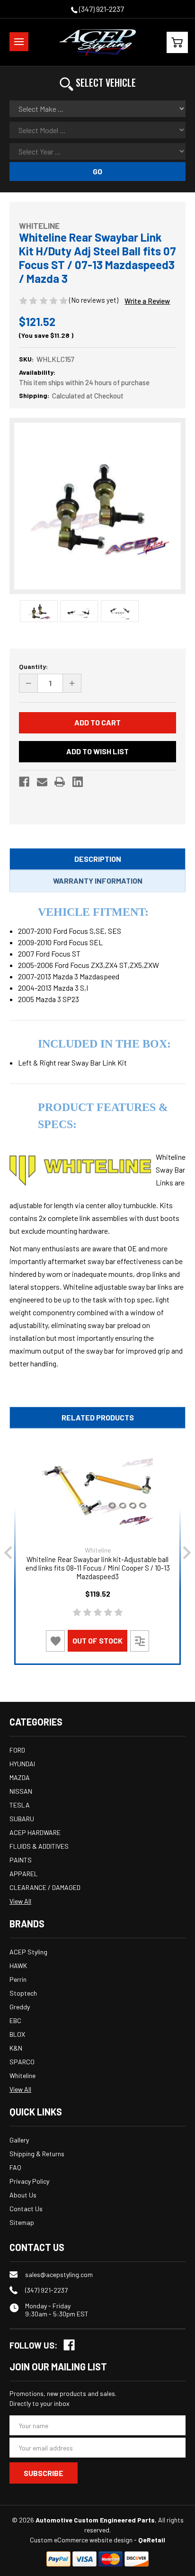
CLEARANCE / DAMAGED (45, 1887)
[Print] (60, 782)
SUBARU (22, 1819)
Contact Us (26, 2209)
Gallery (19, 2140)
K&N (16, 2048)
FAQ (15, 2167)
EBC (15, 2020)
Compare (140, 1641)
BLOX (17, 2034)
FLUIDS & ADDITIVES (39, 1846)
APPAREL (24, 1874)
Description (98, 859)
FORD (17, 1750)
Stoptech (23, 1993)
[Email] (42, 782)
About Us (23, 2195)
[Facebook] (24, 782)
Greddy (20, 2007)
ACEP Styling (28, 1952)
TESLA (20, 1805)
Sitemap (22, 2222)
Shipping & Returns (37, 2154)
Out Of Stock (97, 1641)
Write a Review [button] (147, 301)
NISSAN (21, 1791)
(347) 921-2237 (101, 9)
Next (187, 1553)
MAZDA (20, 1777)
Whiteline (22, 2075)
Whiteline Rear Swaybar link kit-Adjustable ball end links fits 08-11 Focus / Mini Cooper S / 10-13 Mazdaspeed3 (98, 1568)
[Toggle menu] (19, 42)
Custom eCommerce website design (81, 2540)
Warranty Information (98, 881)
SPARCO (22, 2062)
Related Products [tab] (98, 1417)
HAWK (18, 1966)
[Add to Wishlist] (55, 1641)
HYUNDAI (22, 1764)
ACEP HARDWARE (35, 1832)
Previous (8, 1553)
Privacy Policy (29, 2181)
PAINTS (21, 1860)
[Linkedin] (78, 782)
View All (20, 1901)
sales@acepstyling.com (59, 2274)
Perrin (18, 1979)
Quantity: (33, 666)
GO (97, 171)
